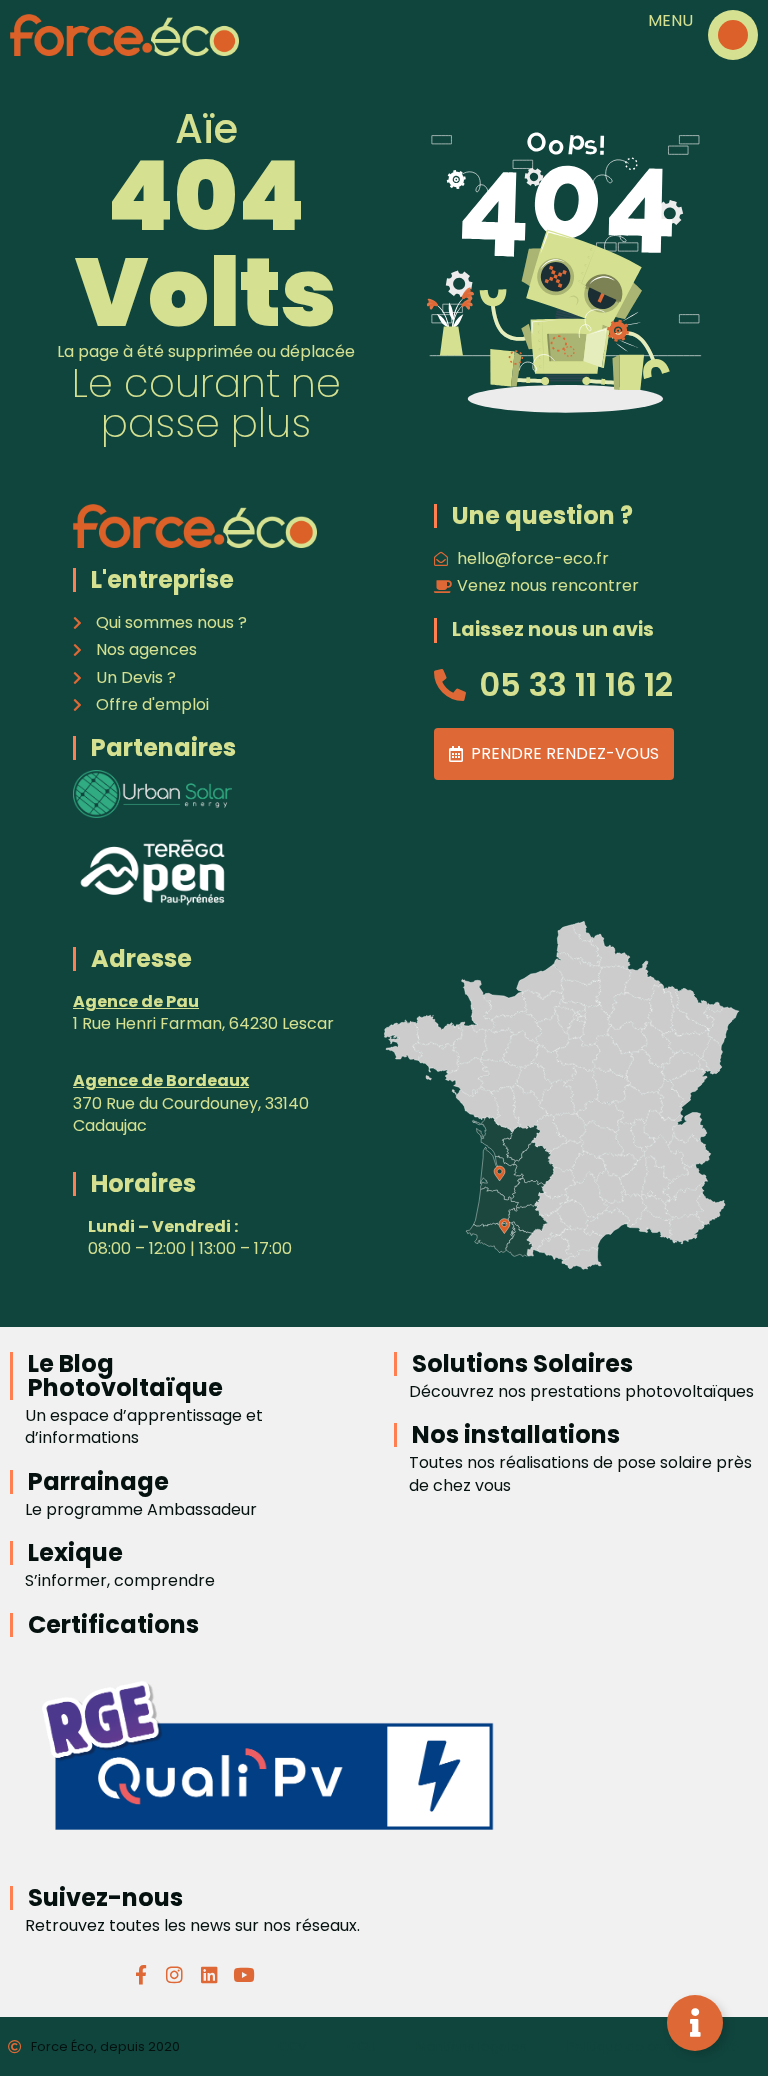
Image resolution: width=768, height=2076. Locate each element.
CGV (292, 2046)
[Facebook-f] (141, 1974)
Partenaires (163, 747)
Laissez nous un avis (553, 629)
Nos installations (516, 1434)
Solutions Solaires (522, 1363)
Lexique (75, 1552)
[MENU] (733, 35)
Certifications (113, 1624)
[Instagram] (175, 1974)
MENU (670, 20)
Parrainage (98, 1481)
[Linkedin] (209, 1974)
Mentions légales (471, 2046)
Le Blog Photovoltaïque (125, 1375)
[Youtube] (243, 1974)
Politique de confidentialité (653, 2046)
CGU (361, 2046)
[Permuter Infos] (695, 2023)
